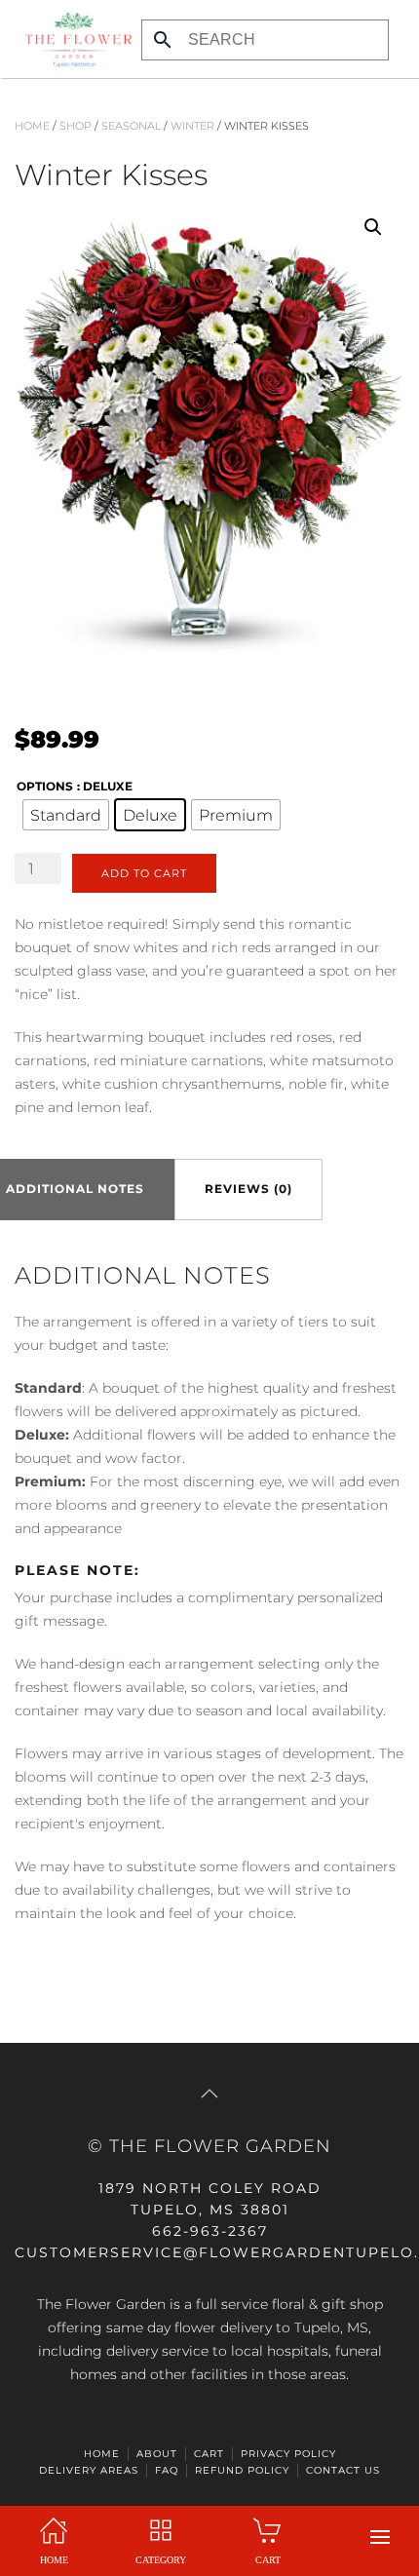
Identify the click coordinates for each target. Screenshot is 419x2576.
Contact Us (343, 2470)
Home (32, 126)
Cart (209, 2454)
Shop (76, 126)
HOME (102, 2454)
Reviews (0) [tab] (248, 1189)
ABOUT (157, 2454)
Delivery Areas (89, 2470)
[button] (380, 2537)
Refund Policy (242, 2470)
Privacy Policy (288, 2454)
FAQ (167, 2470)
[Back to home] (73, 39)
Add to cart (144, 873)
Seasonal (131, 126)
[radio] (66, 815)
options (45, 786)
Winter (192, 126)
